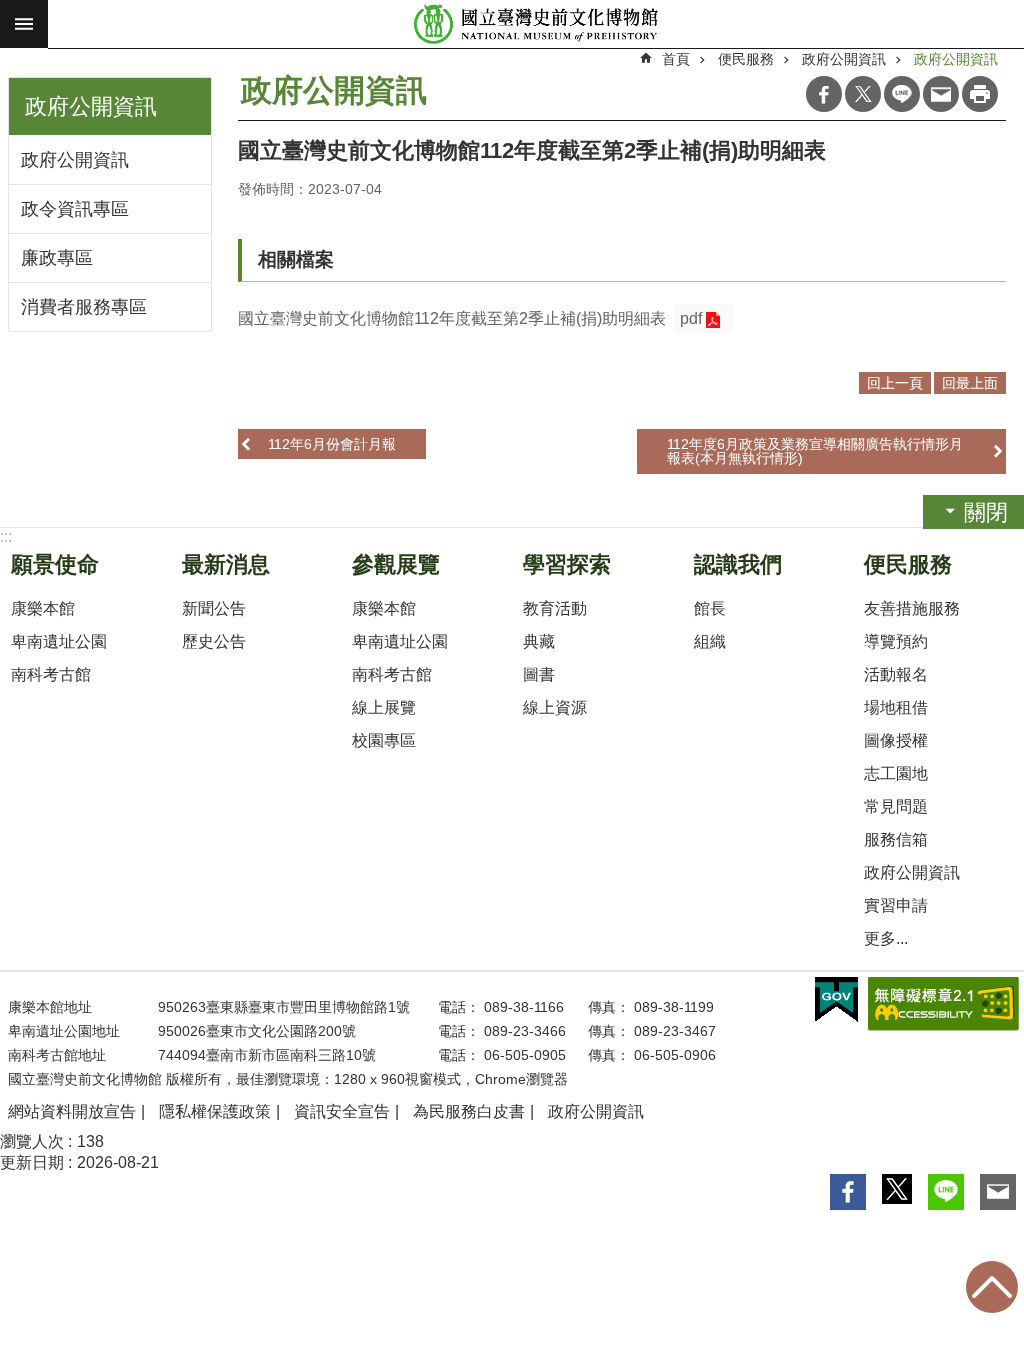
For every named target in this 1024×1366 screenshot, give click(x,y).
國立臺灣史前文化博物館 (536, 24)
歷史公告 (214, 641)
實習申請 (896, 905)
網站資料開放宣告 (72, 1111)
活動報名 (896, 674)
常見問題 (896, 806)
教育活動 (555, 608)
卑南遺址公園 (59, 641)
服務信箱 (896, 839)
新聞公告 (214, 608)
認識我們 (738, 564)
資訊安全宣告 (342, 1111)
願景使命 (55, 564)
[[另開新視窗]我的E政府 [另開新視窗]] (836, 1000)
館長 (710, 608)
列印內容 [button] (980, 94)
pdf (691, 318)
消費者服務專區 (84, 307)
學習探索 (567, 564)
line (902, 94)
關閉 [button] (986, 512)
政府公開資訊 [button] (91, 106)
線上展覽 (384, 707)
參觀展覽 (396, 564)
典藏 (539, 641)
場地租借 (896, 707)
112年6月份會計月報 (332, 444)
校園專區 (384, 740)
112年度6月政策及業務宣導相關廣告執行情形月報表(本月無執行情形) (815, 451)
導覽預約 (896, 641)
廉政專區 (57, 258)
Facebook (824, 94)
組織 (710, 641)
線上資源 (555, 707)
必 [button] (24, 24)
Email (941, 94)
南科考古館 (51, 674)
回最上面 (992, 1287)
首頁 (676, 59)
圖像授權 (896, 740)
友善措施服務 (912, 608)
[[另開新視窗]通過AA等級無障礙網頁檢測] (943, 1004)
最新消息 (226, 564)
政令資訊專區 (75, 209)
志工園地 (896, 773)
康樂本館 (43, 608)
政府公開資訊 (75, 160)
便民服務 (746, 59)
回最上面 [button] (970, 383)
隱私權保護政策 (215, 1111)
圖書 (539, 674)
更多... (886, 938)
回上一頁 (895, 383)
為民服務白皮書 (469, 1111)
